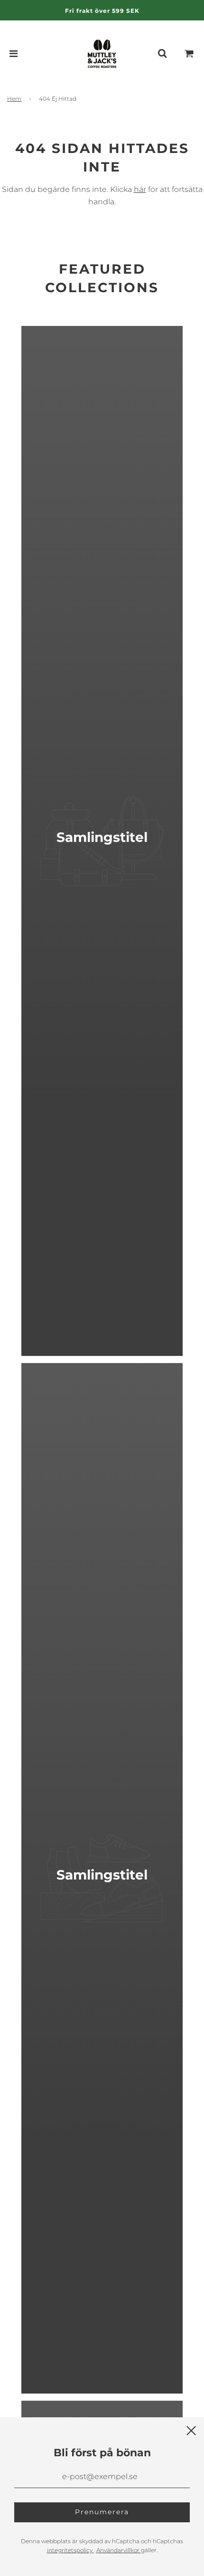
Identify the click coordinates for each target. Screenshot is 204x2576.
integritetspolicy (70, 2550)
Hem (14, 99)
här (140, 189)
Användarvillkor (119, 2550)
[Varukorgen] (189, 54)
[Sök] (162, 54)
